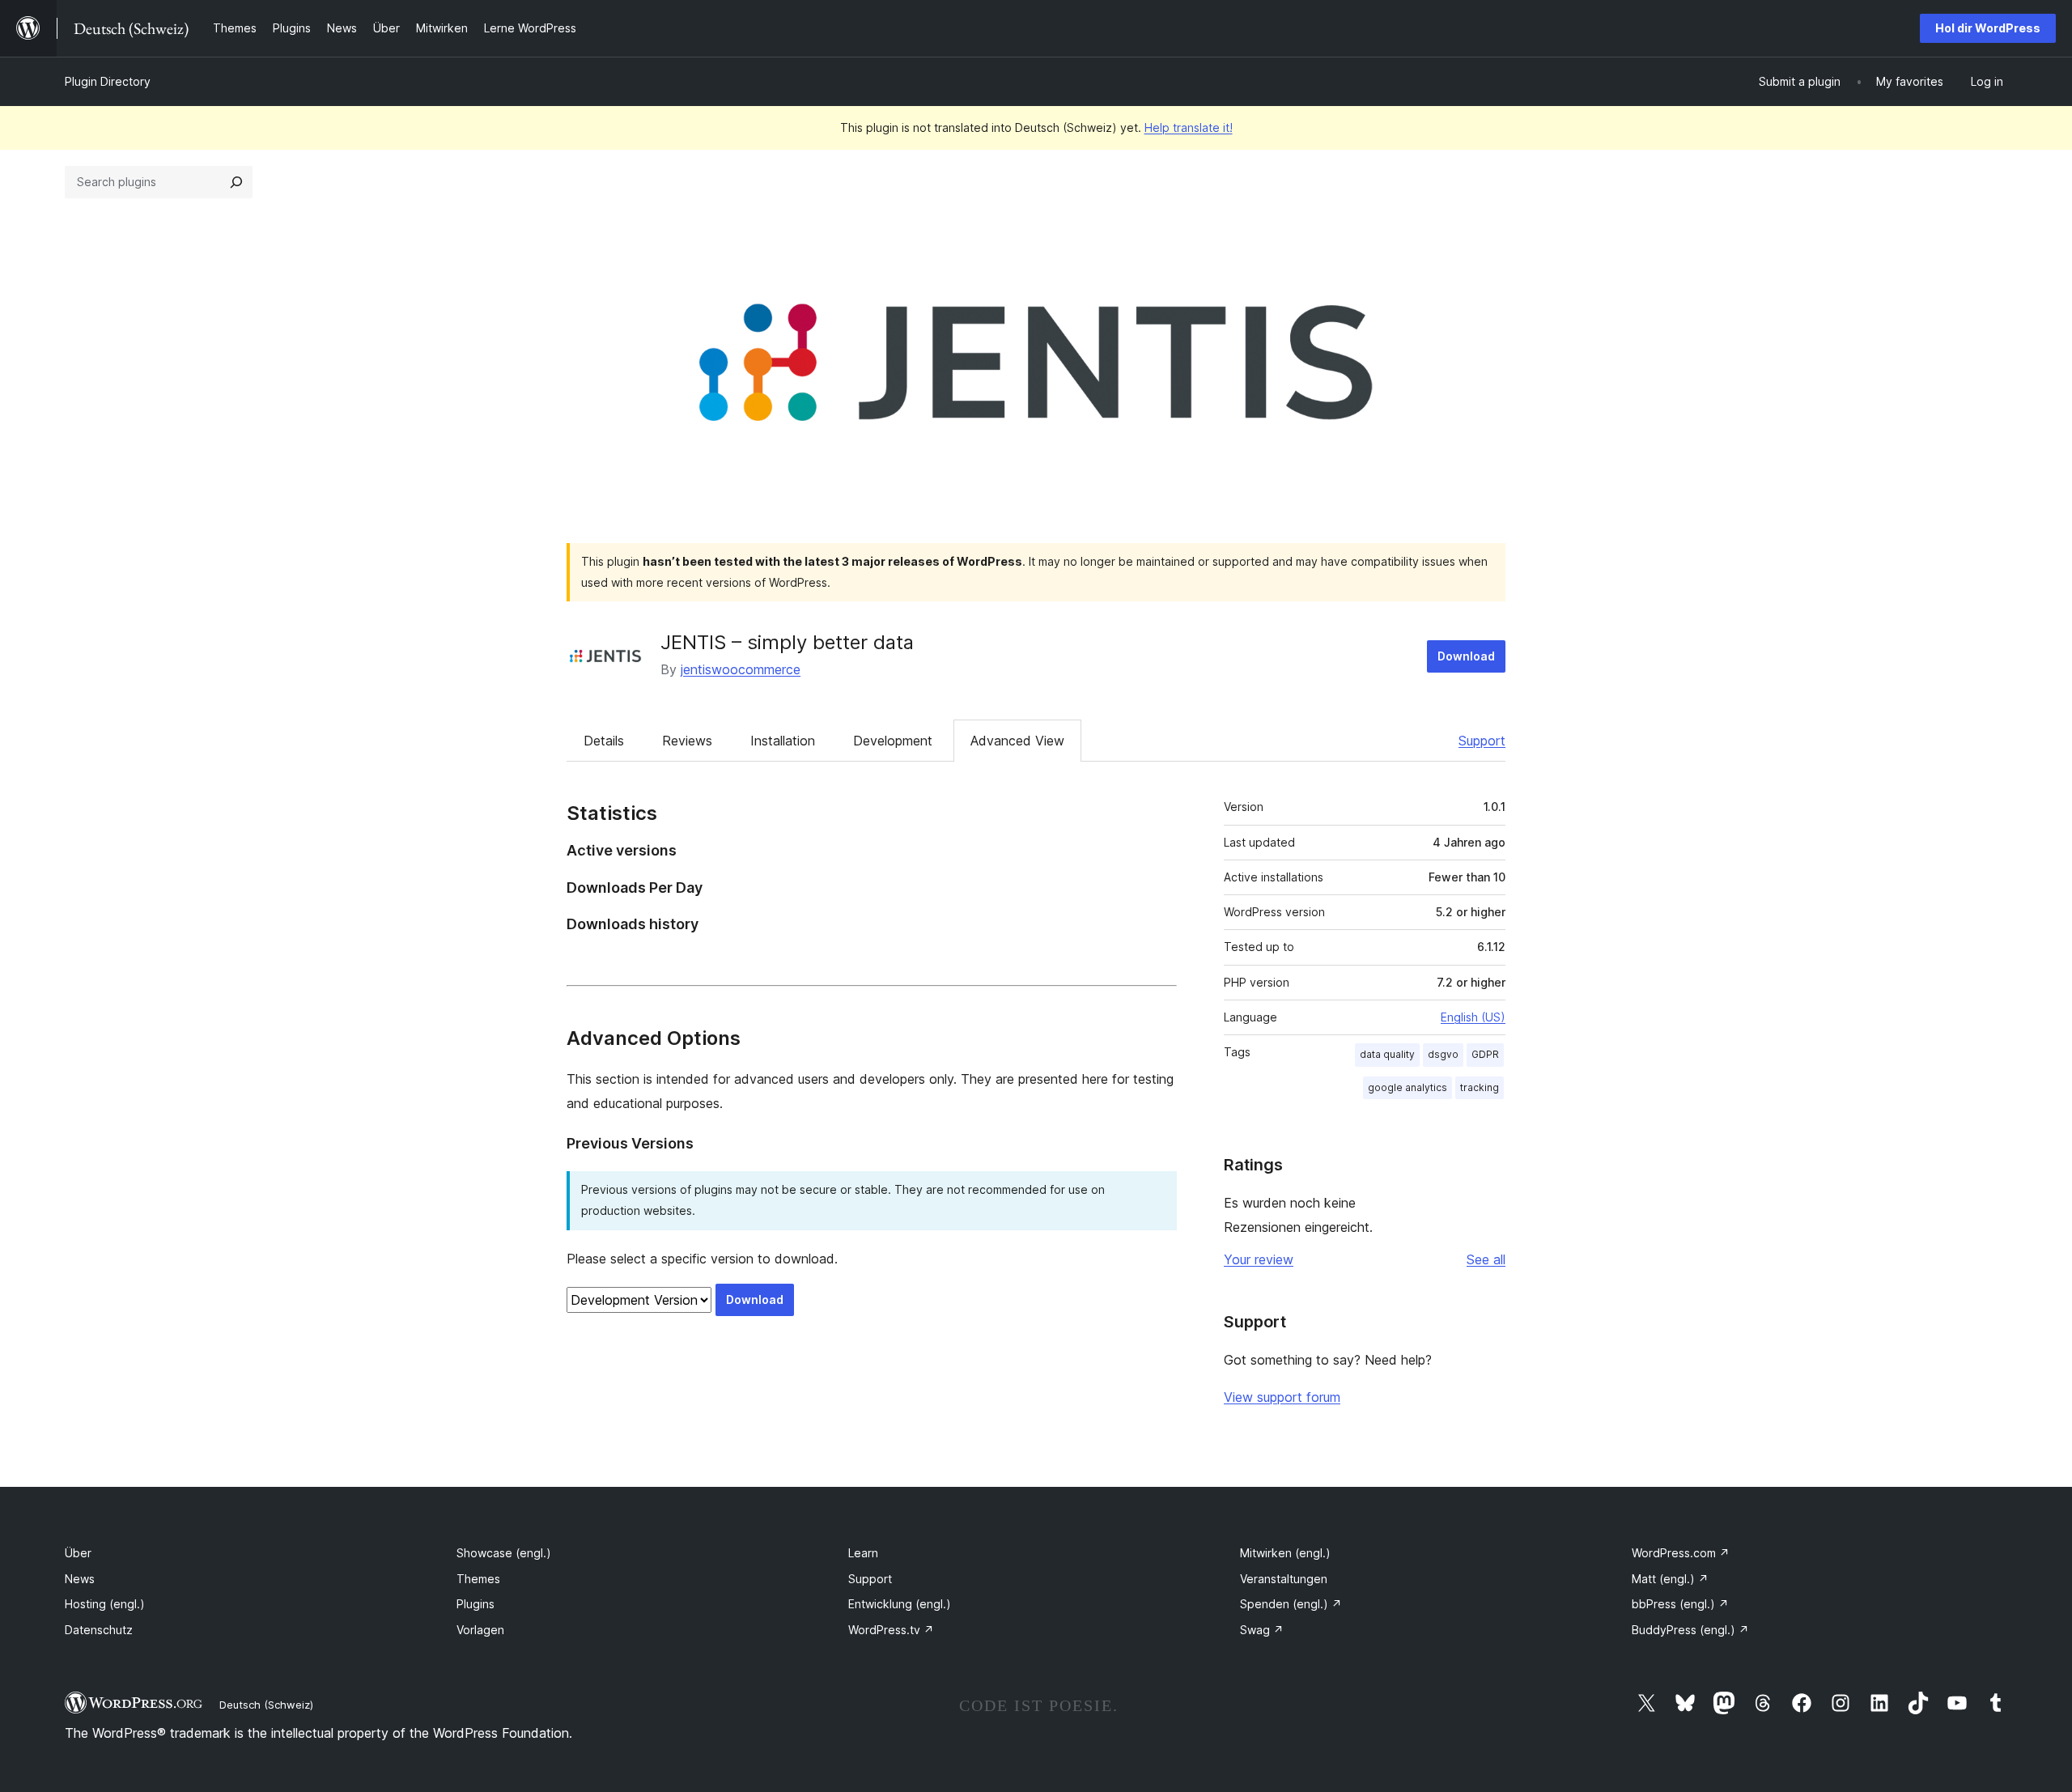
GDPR (1485, 1054)
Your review (1259, 1259)
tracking (1480, 1087)
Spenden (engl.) (1291, 1604)
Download (1466, 656)
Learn (863, 1553)
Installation (783, 741)
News (80, 1579)
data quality (1387, 1054)
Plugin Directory (108, 81)
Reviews (687, 741)
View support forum (1282, 1397)
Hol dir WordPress (1988, 28)
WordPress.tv (891, 1630)
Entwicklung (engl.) (900, 1604)
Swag (1262, 1630)
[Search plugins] (236, 182)
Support (1482, 741)
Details (604, 741)
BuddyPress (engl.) (1690, 1630)
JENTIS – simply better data (787, 642)
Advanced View (1017, 741)
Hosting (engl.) (105, 1604)
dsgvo (1443, 1054)
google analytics (1408, 1087)
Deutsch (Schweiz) (266, 1705)
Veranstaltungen (1284, 1579)
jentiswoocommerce (741, 669)
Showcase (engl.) (504, 1553)
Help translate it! (1189, 127)
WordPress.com (1681, 1553)
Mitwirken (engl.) (1285, 1553)
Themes (478, 1579)
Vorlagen (480, 1630)
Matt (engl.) (1670, 1579)
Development (893, 741)
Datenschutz (99, 1630)
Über (78, 1553)
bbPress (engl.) (1680, 1604)
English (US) (1473, 1017)
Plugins (476, 1604)
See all (1486, 1259)
